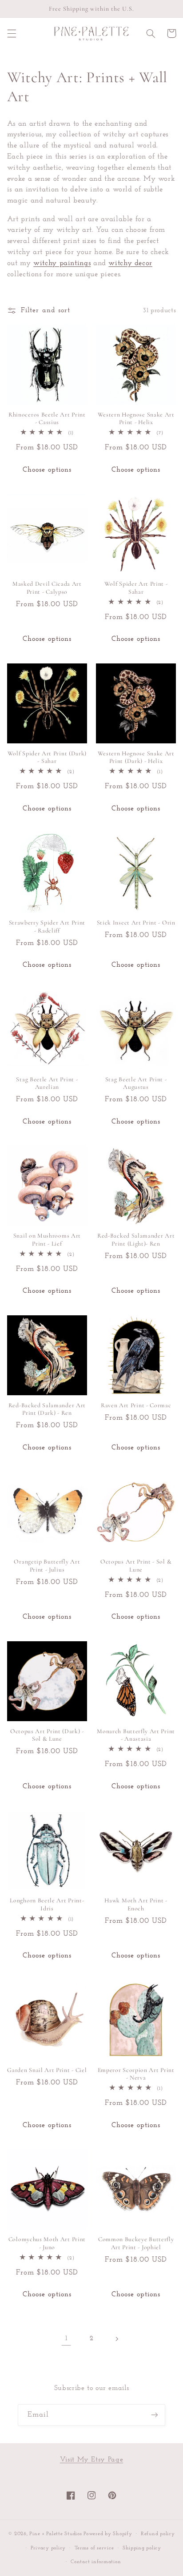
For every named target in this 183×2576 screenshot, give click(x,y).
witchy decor (130, 263)
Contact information (96, 2562)
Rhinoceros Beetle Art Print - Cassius (47, 419)
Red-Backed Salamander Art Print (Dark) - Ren (47, 1409)
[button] (12, 33)
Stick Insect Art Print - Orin (136, 923)
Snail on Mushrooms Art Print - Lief (47, 1240)
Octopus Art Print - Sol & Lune (136, 1566)
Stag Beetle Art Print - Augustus (136, 1083)
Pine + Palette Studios (56, 2534)
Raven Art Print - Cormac (136, 1405)
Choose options (47, 470)
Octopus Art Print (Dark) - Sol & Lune (47, 1735)
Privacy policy (48, 2548)
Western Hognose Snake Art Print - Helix (136, 419)
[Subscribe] (155, 2415)
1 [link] (66, 2338)
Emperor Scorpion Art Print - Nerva (136, 2074)
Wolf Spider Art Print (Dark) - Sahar (47, 757)
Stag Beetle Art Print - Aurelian (47, 1083)
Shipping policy (142, 2548)
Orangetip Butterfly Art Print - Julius (47, 1566)
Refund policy (158, 2534)
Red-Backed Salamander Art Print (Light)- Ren (136, 1240)
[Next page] (117, 2339)
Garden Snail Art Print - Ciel (47, 2070)
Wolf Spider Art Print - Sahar (136, 588)
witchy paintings (62, 263)
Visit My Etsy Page (91, 2460)
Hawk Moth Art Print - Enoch (136, 1904)
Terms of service (94, 2548)
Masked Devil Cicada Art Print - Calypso (47, 588)
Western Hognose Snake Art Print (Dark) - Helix (136, 757)
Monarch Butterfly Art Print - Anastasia (136, 1735)
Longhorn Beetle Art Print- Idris (47, 1904)
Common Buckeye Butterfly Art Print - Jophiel (136, 2243)
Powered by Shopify (108, 2534)
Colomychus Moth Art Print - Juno (47, 2243)
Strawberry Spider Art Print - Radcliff (47, 927)
